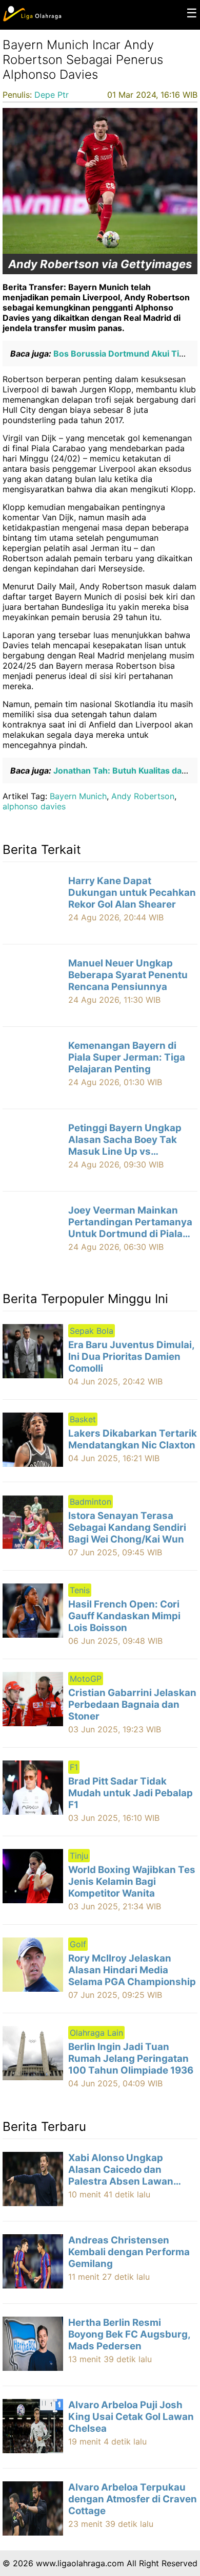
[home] (32, 19)
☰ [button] (192, 13)
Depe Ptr (52, 95)
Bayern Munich (78, 796)
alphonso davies (34, 806)
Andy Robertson (143, 796)
